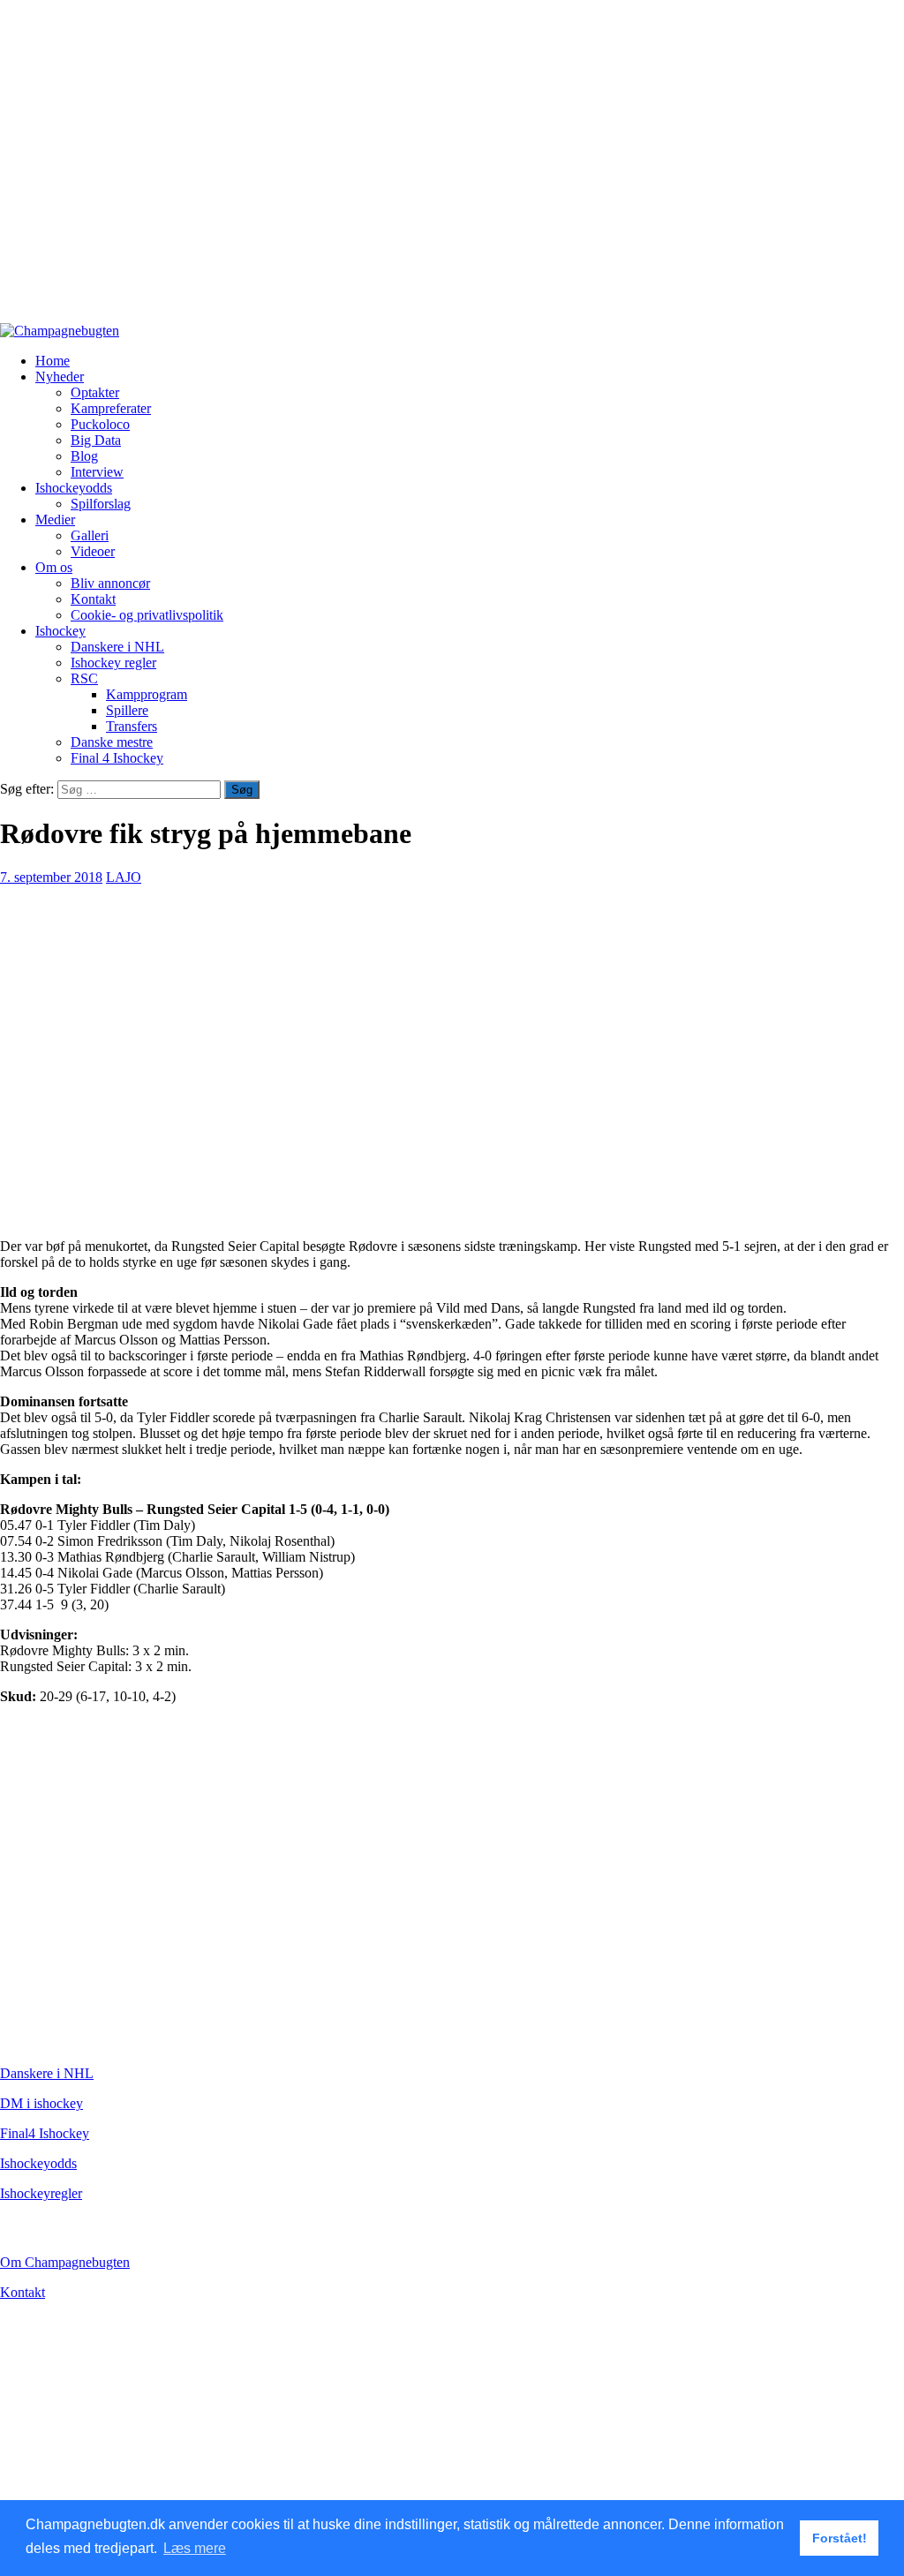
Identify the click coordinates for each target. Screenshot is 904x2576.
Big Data (96, 440)
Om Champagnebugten (65, 2262)
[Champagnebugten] (60, 331)
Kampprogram (147, 694)
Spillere (127, 710)
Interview (97, 472)
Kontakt (93, 599)
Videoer (93, 551)
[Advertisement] (452, 169)
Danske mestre (112, 742)
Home (53, 361)
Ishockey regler (113, 663)
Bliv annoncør (110, 583)
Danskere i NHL (117, 647)
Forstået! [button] (840, 2538)
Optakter (95, 392)
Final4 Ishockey (45, 2133)
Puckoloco (100, 424)
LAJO (124, 877)
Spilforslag (101, 504)
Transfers (132, 726)
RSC (84, 678)
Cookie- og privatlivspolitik (147, 615)
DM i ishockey (41, 2103)
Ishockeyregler (41, 2193)
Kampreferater (111, 408)
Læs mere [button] (195, 2548)
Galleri (90, 535)
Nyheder (60, 377)
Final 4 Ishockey (117, 758)
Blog (84, 456)
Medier (55, 520)
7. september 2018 (51, 877)
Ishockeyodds (74, 488)
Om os (54, 567)
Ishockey (60, 631)
